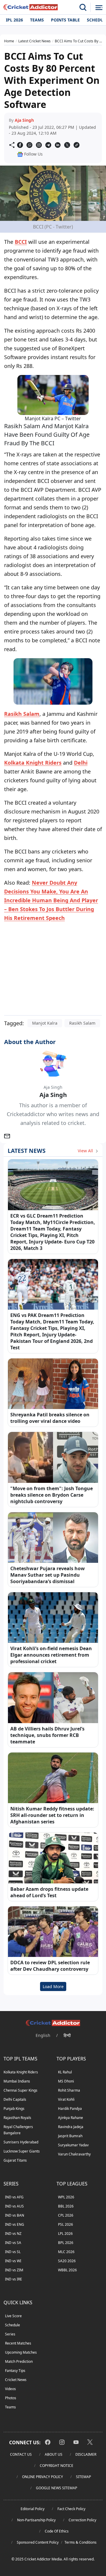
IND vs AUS (14, 2206)
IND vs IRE (14, 2279)
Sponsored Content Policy (38, 2542)
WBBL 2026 (67, 2270)
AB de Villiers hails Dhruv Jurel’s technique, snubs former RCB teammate (47, 1735)
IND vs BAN (15, 2215)
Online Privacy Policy (43, 2477)
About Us (54, 2454)
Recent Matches (18, 2343)
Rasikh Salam (22, 714)
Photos (11, 2398)
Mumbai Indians (17, 2081)
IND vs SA (13, 2243)
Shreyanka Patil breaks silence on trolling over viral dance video (50, 1418)
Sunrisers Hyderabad (21, 2142)
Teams (37, 20)
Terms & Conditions (81, 2542)
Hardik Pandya (70, 2109)
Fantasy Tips (15, 2371)
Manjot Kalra (45, 1023)
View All (86, 1151)
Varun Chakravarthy (74, 2154)
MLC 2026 (66, 2252)
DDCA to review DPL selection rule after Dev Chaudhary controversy (50, 1966)
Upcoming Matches (21, 2352)
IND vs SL (13, 2252)
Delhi (81, 763)
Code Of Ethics (57, 2531)
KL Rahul (65, 2072)
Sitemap (83, 2477)
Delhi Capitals (15, 2099)
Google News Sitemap (57, 2488)
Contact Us (21, 2454)
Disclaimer (86, 2454)
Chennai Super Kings (20, 2090)
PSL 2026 (66, 2224)
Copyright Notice (57, 2466)
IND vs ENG (15, 2224)
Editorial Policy (33, 2509)
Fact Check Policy (71, 2509)
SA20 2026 (67, 2261)
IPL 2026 (14, 20)
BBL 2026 (66, 2206)
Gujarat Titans (15, 2160)
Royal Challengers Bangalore (18, 2130)
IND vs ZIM (14, 2270)
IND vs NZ (13, 2234)
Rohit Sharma (69, 2090)
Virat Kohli (66, 2099)
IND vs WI (13, 2261)
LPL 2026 (65, 2234)
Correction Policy (82, 2520)
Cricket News (16, 2380)
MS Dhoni (66, 2081)
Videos (10, 2389)
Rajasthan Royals (17, 2118)
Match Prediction (19, 2361)
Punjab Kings (14, 2109)
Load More (53, 1986)
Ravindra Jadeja (71, 2127)
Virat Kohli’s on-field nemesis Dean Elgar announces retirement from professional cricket (51, 1655)
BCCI (21, 242)
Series (10, 2334)
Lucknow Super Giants (22, 2151)
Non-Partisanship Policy (36, 2520)
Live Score (13, 2316)
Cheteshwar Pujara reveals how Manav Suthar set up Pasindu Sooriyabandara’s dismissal (48, 1575)
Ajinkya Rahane (71, 2118)
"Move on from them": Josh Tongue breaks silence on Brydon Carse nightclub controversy (52, 1495)
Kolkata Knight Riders (33, 763)
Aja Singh (24, 120)
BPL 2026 (66, 2243)
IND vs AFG (14, 2197)
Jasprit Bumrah (70, 2136)
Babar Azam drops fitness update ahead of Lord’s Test (49, 1892)
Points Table (65, 20)
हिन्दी (67, 2035)
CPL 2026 (66, 2215)
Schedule (13, 2325)
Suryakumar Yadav (73, 2145)
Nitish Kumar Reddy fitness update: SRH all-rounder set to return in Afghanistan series (52, 1815)
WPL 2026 (66, 2197)
